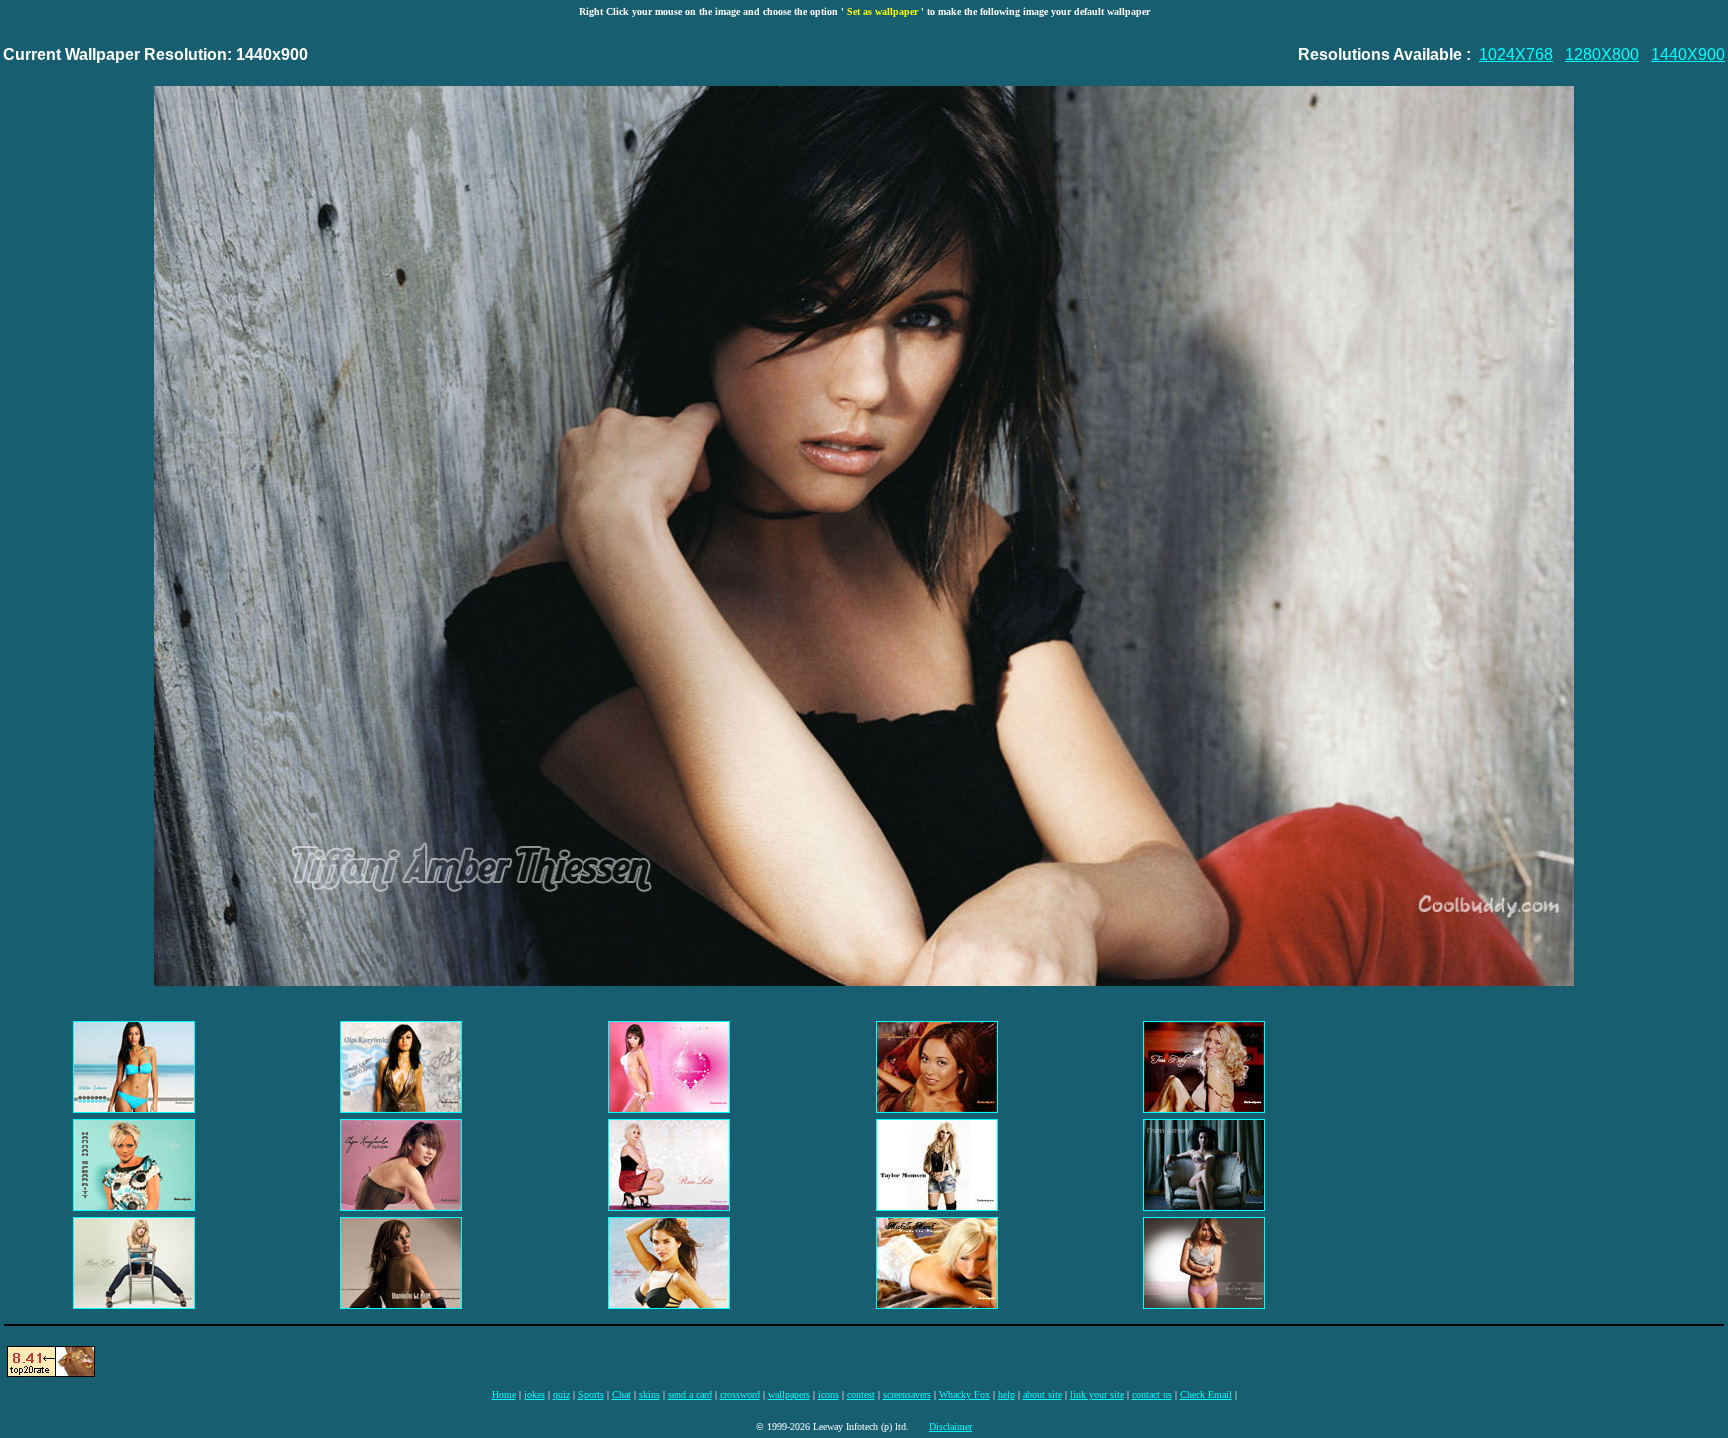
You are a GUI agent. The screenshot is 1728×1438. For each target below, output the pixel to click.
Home (504, 1394)
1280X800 (1602, 54)
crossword (740, 1394)
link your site (1097, 1394)
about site (1042, 1394)
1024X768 (1516, 54)
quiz (561, 1394)
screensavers (907, 1394)
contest (861, 1394)
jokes (534, 1394)
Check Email (1206, 1394)
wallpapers (789, 1394)
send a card (690, 1394)
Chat (621, 1394)
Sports (591, 1394)
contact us (1152, 1394)
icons (828, 1394)
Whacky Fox (964, 1394)
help (1006, 1394)
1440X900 (1688, 54)
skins (649, 1394)
